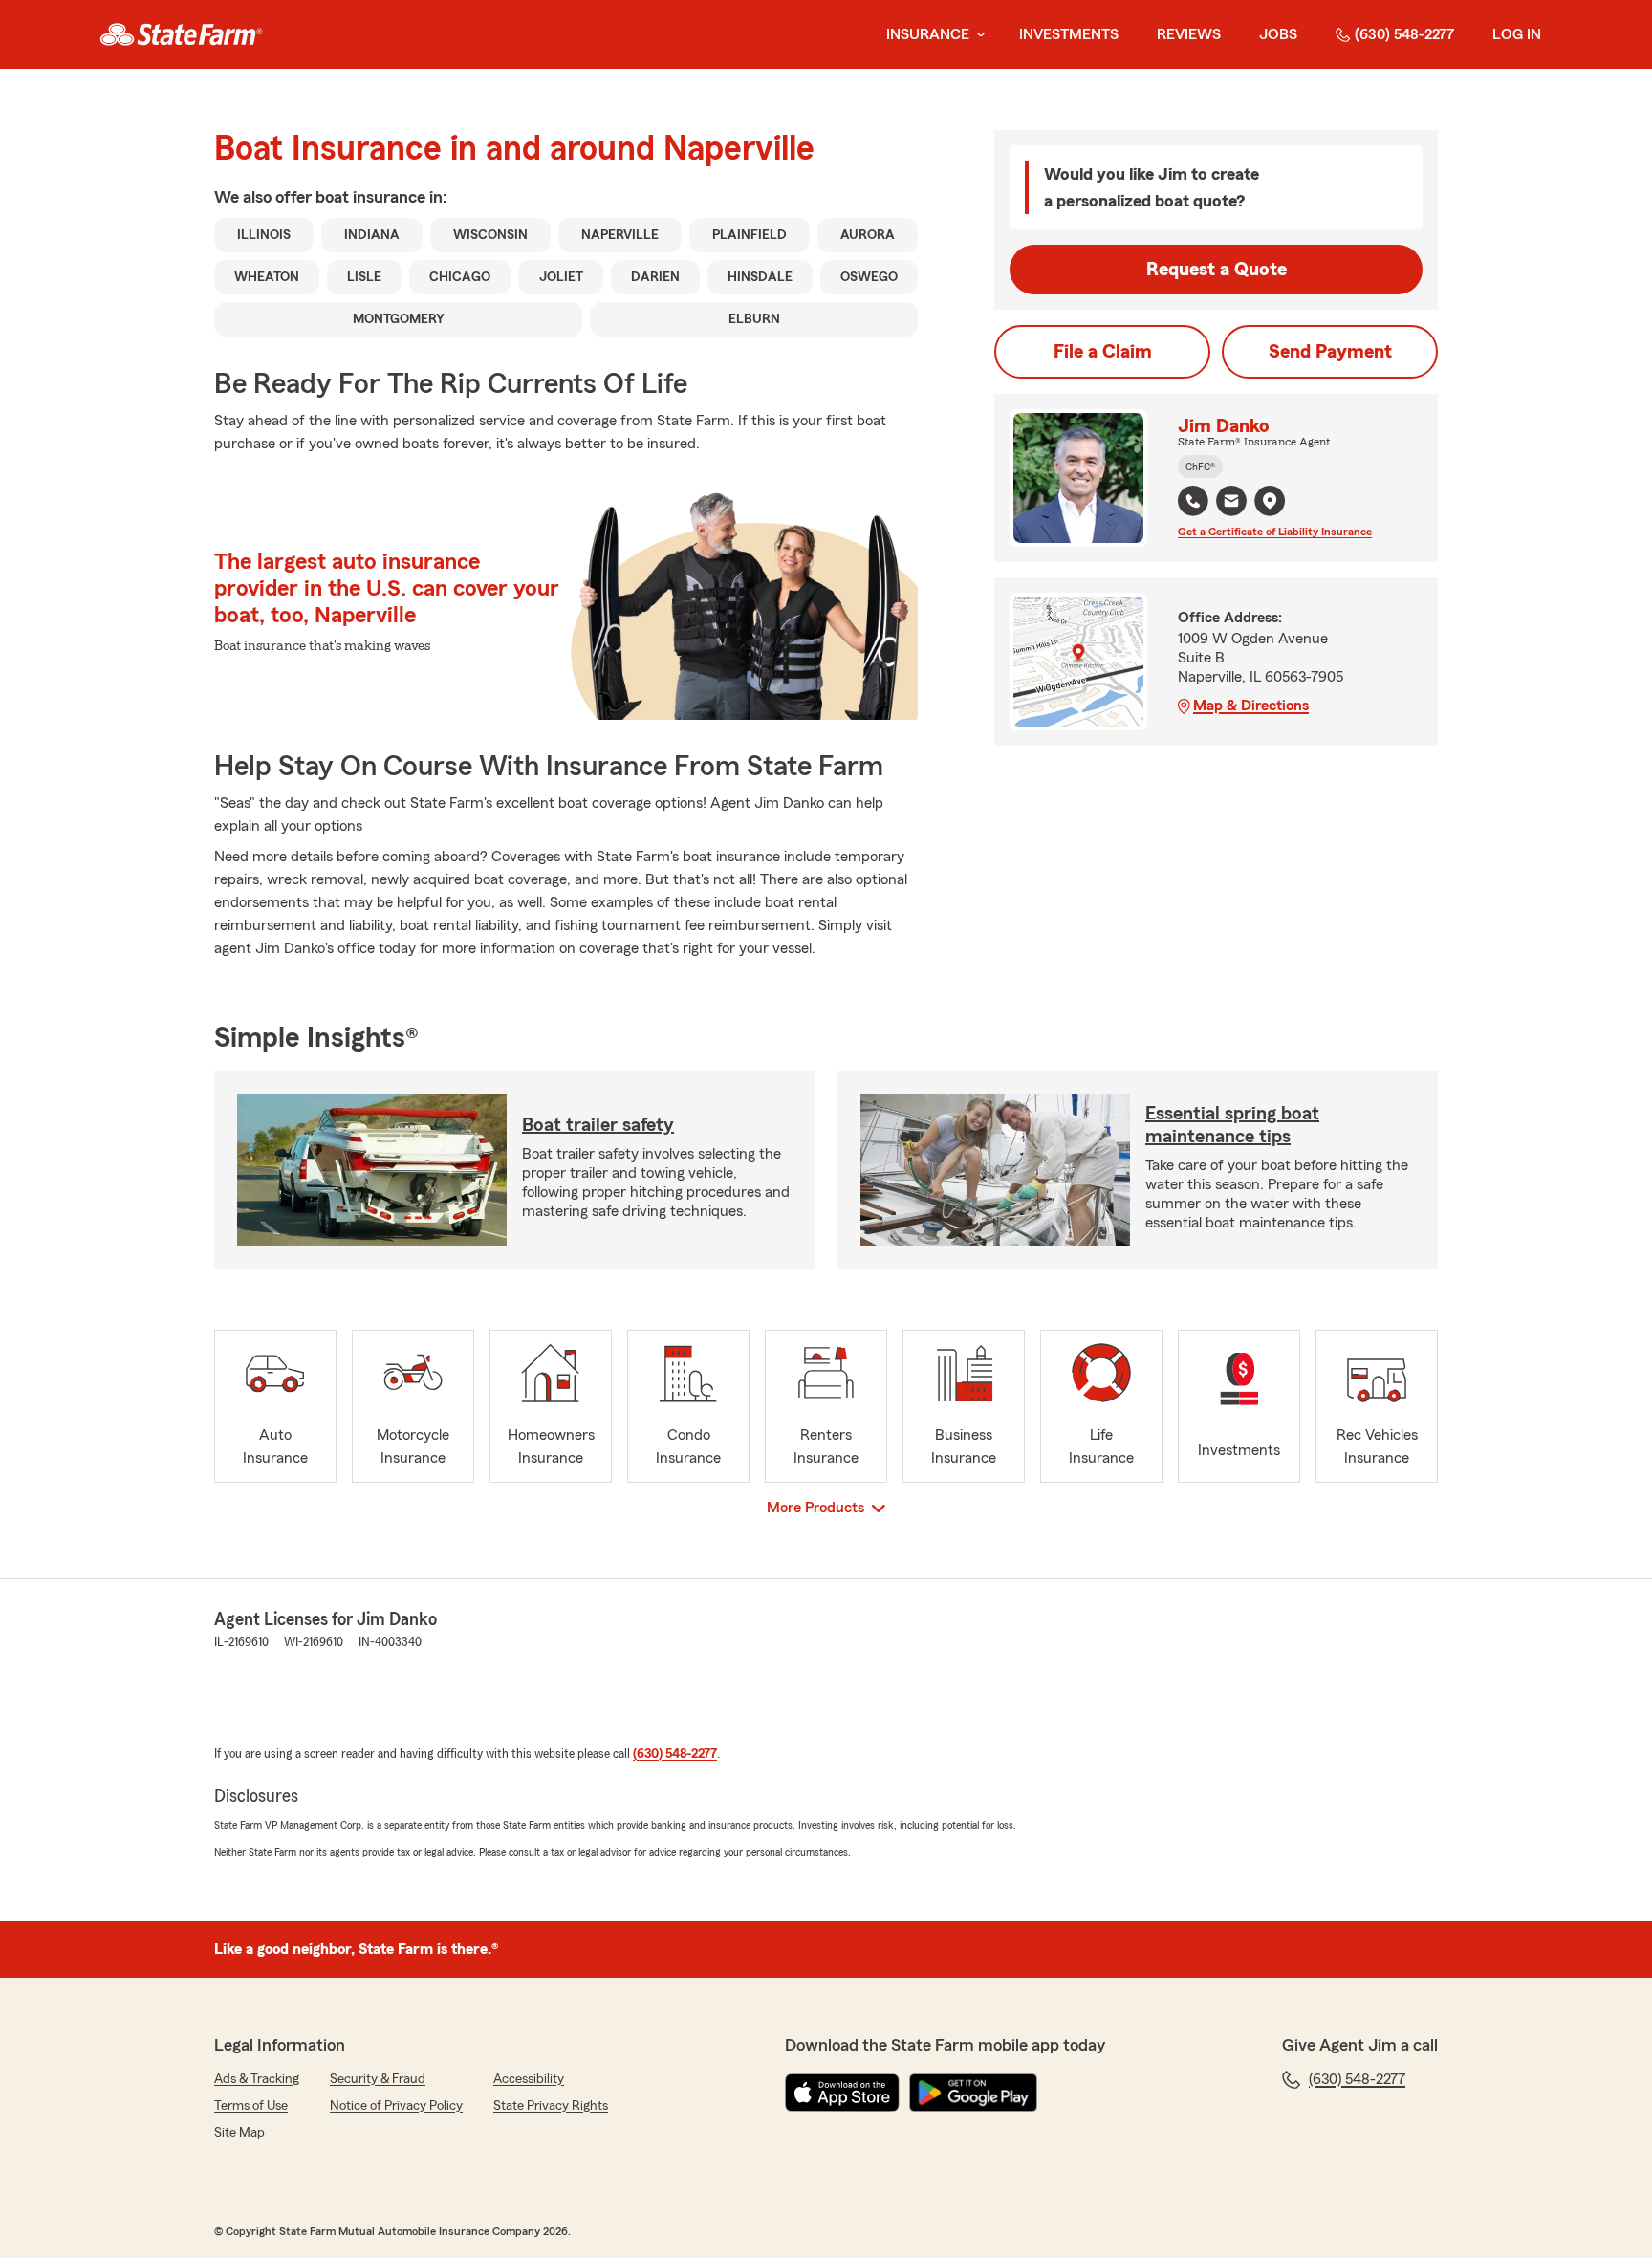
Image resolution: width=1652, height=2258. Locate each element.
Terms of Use (251, 2106)
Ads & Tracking (257, 2079)
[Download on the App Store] (842, 2093)
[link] (181, 34)
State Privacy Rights (551, 2106)
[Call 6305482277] (1193, 501)
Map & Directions (1251, 706)
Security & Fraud (378, 2079)
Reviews (1189, 34)
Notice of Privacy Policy (396, 2106)
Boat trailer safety (598, 1125)
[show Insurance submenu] (977, 35)
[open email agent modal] (1231, 503)
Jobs (1278, 34)
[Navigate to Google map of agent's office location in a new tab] (1270, 501)
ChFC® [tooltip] (1200, 467)
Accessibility (529, 2079)
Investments (1069, 34)
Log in (1517, 34)
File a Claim (1103, 352)
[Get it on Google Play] (973, 2093)
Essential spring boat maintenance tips (1232, 1125)
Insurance (928, 34)
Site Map (239, 2133)
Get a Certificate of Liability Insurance (1275, 532)
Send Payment (1330, 352)
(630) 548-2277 (1404, 34)
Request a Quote (1217, 270)
